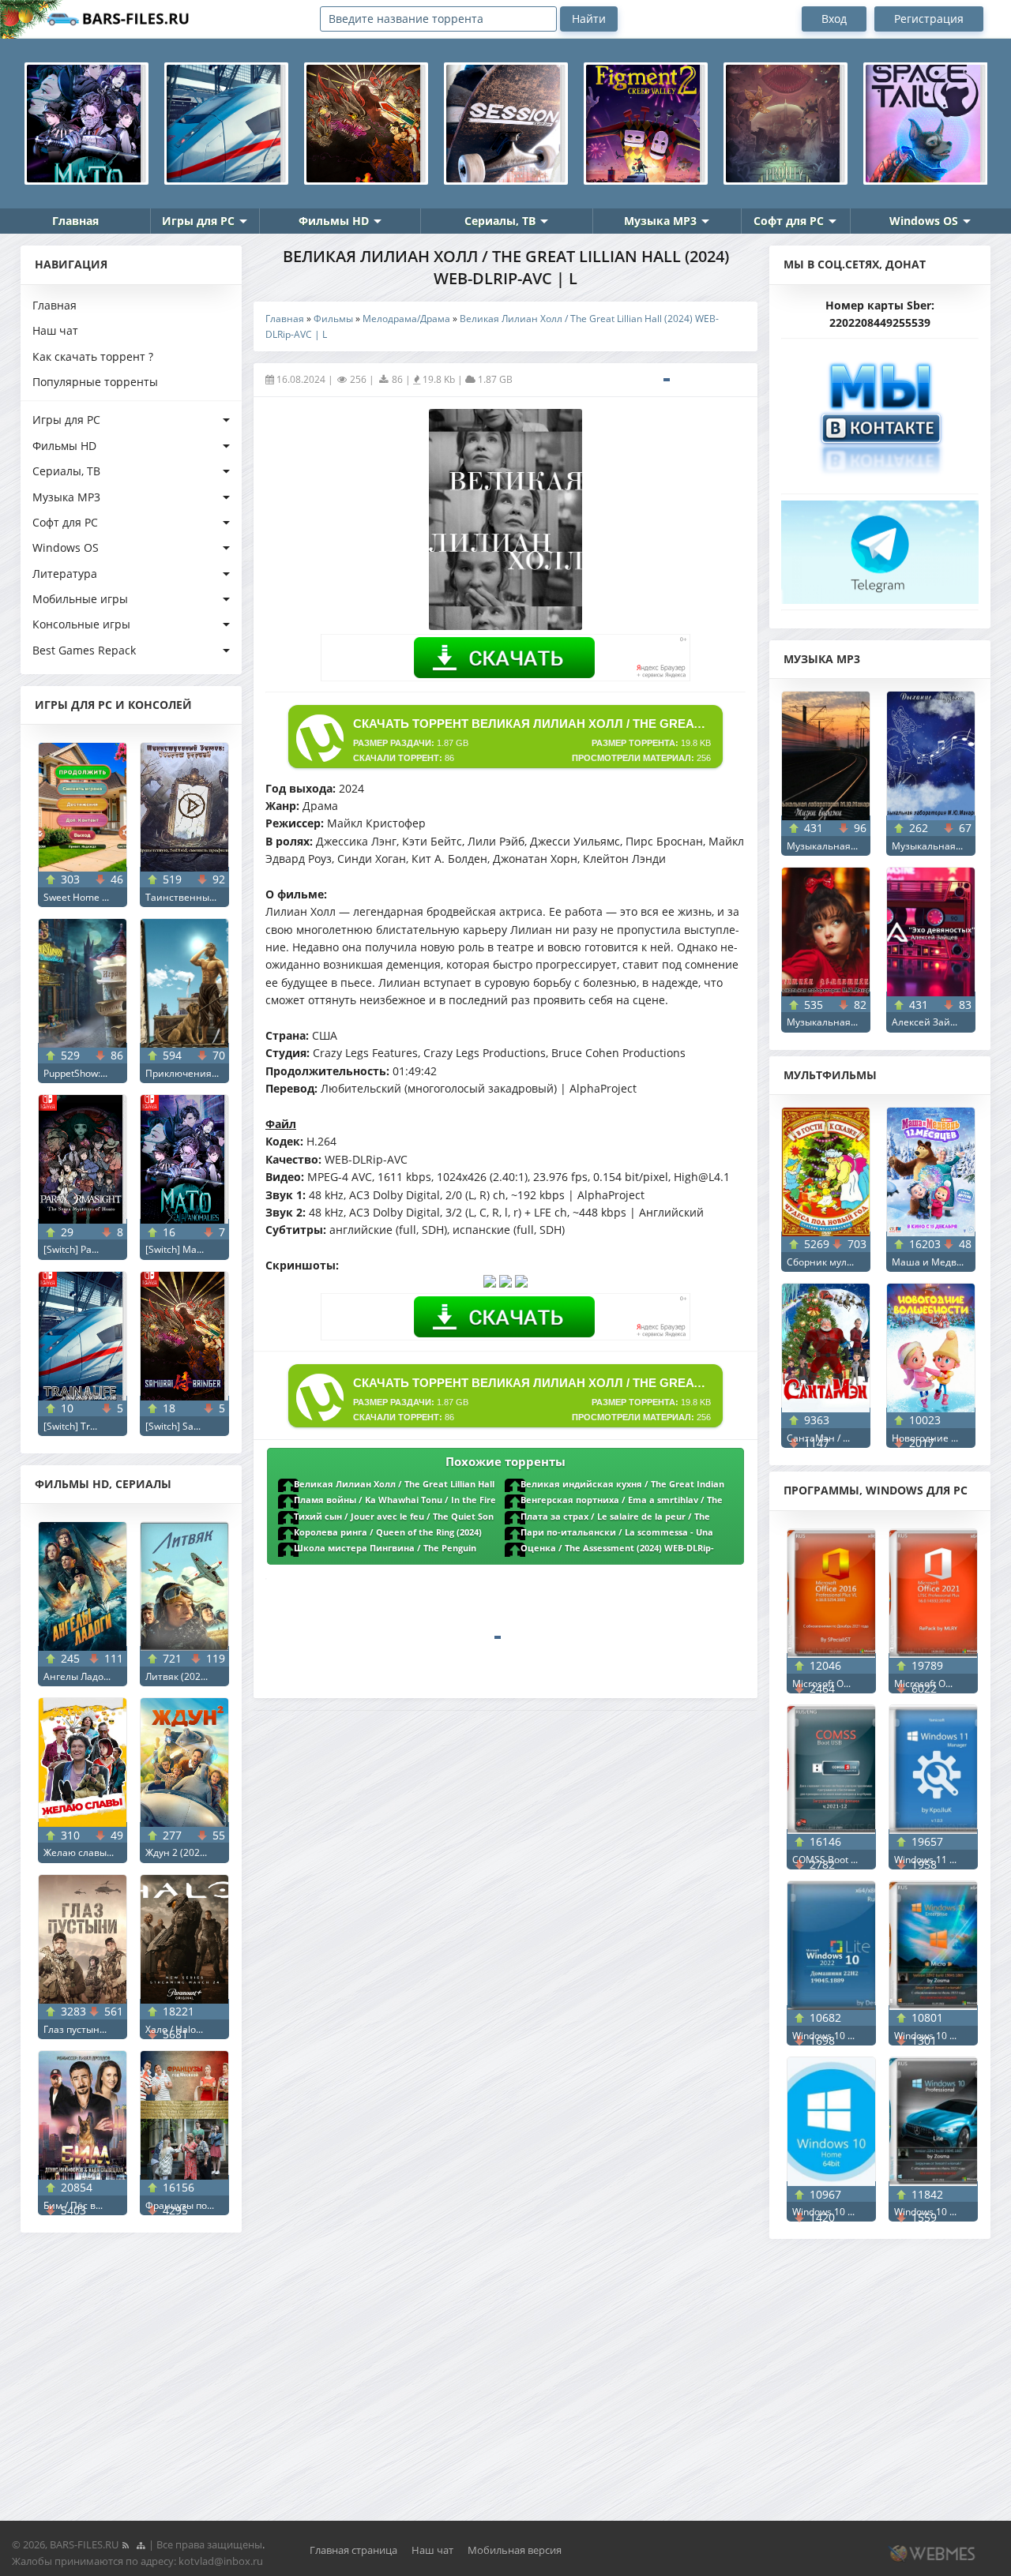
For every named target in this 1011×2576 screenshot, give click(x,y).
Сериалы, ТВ (500, 221)
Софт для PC (789, 221)
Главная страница (353, 2550)
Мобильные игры (80, 599)
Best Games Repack (84, 650)
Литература (65, 574)
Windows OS (924, 221)
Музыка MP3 (660, 221)
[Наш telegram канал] (880, 547)
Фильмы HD (334, 221)
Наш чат (55, 330)
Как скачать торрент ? (93, 356)
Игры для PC (198, 221)
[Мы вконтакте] (880, 412)
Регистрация (929, 19)
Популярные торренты (95, 382)
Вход (834, 19)
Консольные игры (81, 624)
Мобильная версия (515, 2550)
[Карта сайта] (141, 2544)
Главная (75, 221)
